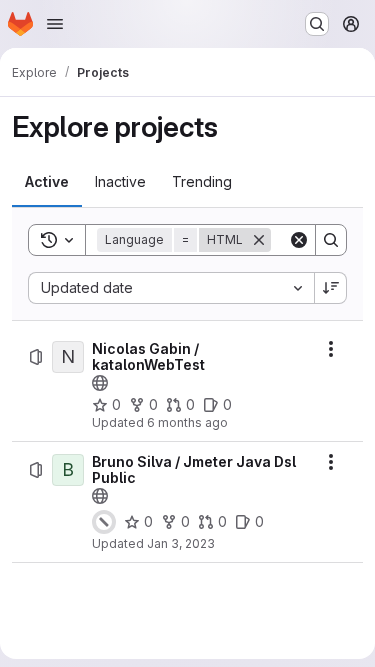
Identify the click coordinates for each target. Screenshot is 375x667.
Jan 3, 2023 (181, 543)
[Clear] (299, 240)
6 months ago (187, 422)
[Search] (331, 240)
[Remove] (259, 240)
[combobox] (171, 288)
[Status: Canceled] (104, 522)
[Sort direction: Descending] (331, 288)
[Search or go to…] (317, 24)
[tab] (47, 182)
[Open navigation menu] (55, 24)
